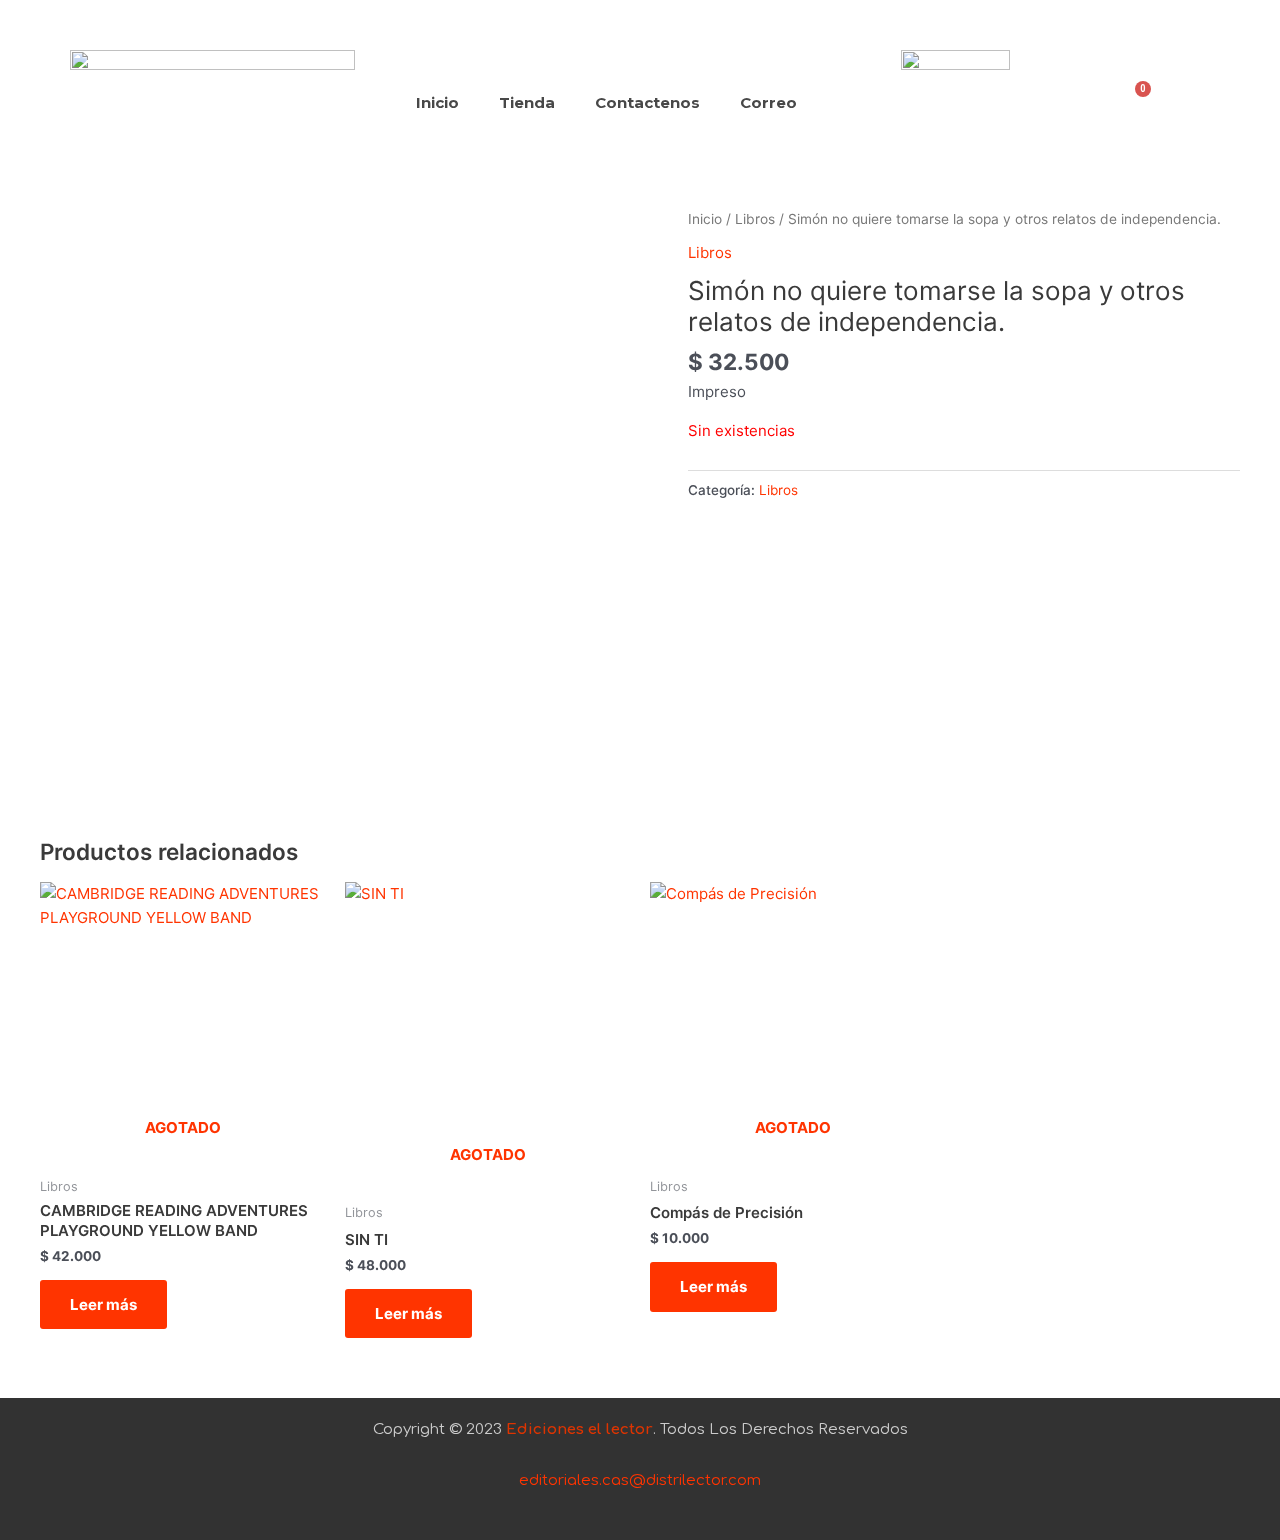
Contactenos (647, 102)
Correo (768, 102)
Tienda (527, 102)
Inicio (437, 102)
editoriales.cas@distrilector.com (640, 1480)
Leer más (103, 1304)
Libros (755, 219)
